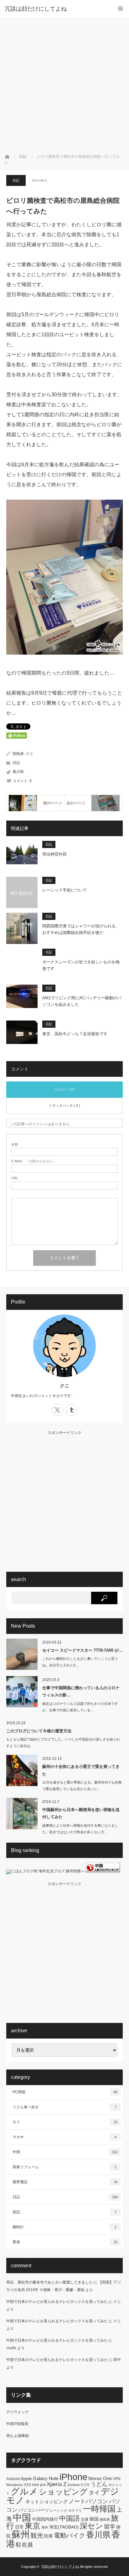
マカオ (64, 2137)
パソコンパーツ (34, 2510)
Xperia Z (57, 2484)
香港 (65, 2242)
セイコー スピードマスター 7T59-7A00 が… (83, 1650)
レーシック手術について (65, 890)
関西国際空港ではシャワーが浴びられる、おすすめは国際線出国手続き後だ (81, 929)
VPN (117, 2479)
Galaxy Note (46, 2478)
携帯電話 (65, 2182)
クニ (29, 754)
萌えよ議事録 (18, 2436)
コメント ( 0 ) (65, 1089)
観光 (37, 2535)
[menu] (120, 9)
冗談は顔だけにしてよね (60, 2567)
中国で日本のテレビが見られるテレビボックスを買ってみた (57, 2302)
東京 (33, 2526)
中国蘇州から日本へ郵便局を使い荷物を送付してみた (81, 1813)
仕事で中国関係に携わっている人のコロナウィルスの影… (81, 1691)
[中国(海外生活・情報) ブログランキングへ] (103, 1871)
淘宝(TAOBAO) (64, 2527)
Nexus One (100, 2478)
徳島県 (105, 2519)
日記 (16, 180)
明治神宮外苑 (54, 854)
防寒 (49, 2536)
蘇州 (21, 2534)
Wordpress (15, 2485)
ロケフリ (75, 2510)
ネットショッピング (46, 2501)
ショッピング (63, 2492)
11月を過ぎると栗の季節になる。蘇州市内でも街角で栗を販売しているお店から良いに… (82, 1786)
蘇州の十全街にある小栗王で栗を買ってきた (81, 1770)
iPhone (73, 2477)
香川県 (18, 772)
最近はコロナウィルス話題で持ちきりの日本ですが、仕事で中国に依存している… (80, 1707)
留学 (110, 2527)
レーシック (59, 2510)
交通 (85, 2519)
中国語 (70, 2518)
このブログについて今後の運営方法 (39, 1731)
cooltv (11, 2348)
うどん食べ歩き (64, 2107)
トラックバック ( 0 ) (64, 1106)
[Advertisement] (64, 85)
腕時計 (64, 2227)
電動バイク (70, 2535)
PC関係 (65, 2092)
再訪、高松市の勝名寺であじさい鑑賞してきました (49, 2282)
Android (13, 2479)
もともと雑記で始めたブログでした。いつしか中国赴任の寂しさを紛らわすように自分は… (63, 1742)
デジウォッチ (18, 2412)
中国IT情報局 (17, 2424)
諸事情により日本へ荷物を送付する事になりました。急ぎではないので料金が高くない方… (80, 1829)
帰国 (94, 2519)
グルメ (24, 2491)
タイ (65, 2122)
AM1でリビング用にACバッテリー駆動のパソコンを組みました (82, 1001)
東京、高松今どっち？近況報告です (75, 1034)
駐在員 (24, 2545)
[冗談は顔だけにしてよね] (55, 9)
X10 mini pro (35, 2485)
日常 (19, 2527)
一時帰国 (99, 2509)
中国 (65, 2152)
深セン (91, 2526)
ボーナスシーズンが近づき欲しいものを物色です (81, 965)
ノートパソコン (88, 2501)
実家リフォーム (64, 2167)
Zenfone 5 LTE (78, 2485)
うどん (99, 2484)
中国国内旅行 (45, 2519)
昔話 (64, 2212)
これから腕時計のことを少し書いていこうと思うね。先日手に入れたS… (80, 1662)
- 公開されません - (33, 1161)
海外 (45, 2527)
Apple (26, 2479)
